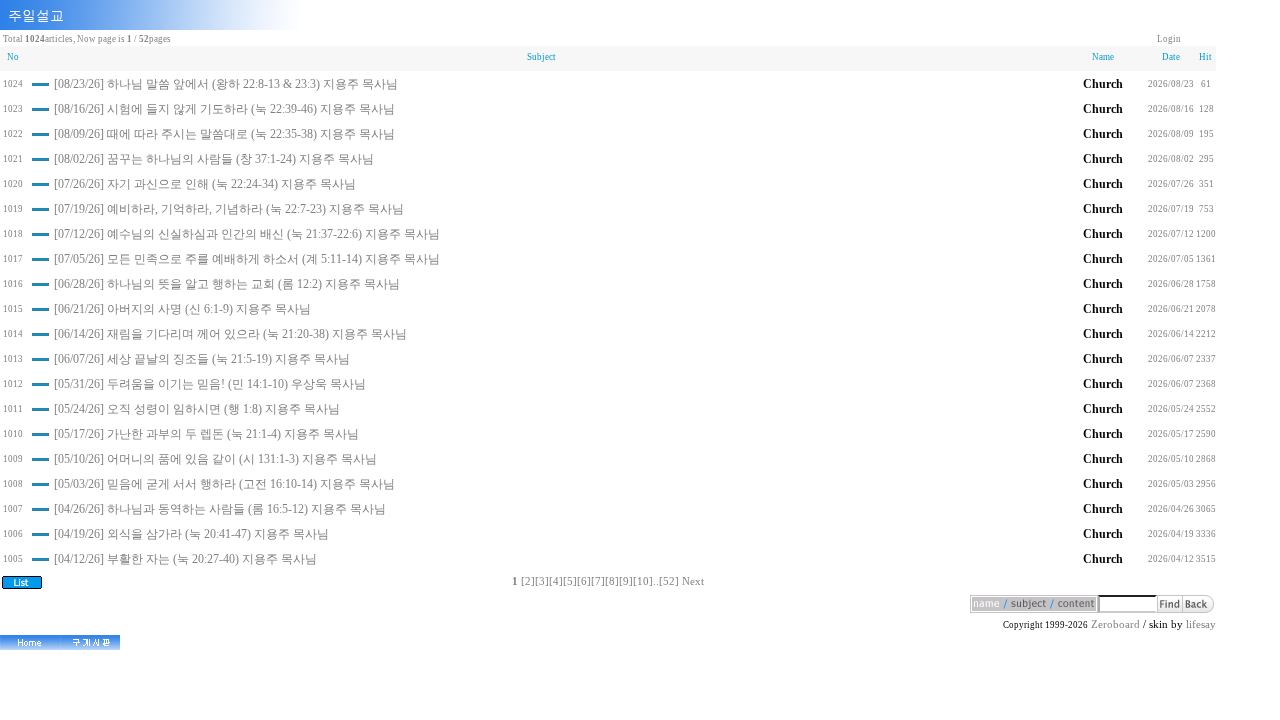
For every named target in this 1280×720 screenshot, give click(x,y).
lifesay (1201, 624)
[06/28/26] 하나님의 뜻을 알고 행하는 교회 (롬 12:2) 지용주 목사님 (227, 284)
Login (1169, 39)
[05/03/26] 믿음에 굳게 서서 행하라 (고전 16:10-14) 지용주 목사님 (224, 484)
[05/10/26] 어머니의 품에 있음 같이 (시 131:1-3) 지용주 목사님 (215, 459)
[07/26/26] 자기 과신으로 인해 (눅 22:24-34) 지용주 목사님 (205, 184)
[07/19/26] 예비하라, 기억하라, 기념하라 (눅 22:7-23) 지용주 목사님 (229, 209)
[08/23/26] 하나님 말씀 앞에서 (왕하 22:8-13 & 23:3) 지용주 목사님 (226, 84)
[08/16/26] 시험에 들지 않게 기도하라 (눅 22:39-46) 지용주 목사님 (224, 109)
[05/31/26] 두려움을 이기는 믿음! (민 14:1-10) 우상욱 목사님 (210, 384)
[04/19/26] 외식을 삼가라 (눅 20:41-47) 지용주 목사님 (191, 534)
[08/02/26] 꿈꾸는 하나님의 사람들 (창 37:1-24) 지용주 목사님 (214, 159)
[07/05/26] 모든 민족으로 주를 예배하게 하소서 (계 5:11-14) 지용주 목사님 (247, 259)
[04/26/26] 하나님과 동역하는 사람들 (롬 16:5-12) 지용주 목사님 (220, 509)
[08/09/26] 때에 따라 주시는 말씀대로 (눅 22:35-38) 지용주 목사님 (224, 134)
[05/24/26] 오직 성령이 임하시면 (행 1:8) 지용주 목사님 (197, 409)
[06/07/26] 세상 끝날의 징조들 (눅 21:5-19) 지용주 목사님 (202, 359)
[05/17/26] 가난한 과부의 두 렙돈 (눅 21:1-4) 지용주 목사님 (206, 434)
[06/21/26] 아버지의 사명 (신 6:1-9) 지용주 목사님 (182, 309)
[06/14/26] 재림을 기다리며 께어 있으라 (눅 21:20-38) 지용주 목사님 (230, 334)
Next (693, 581)
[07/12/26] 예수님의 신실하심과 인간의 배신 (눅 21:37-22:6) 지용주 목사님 (247, 234)
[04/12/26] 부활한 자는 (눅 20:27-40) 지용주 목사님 (185, 559)
